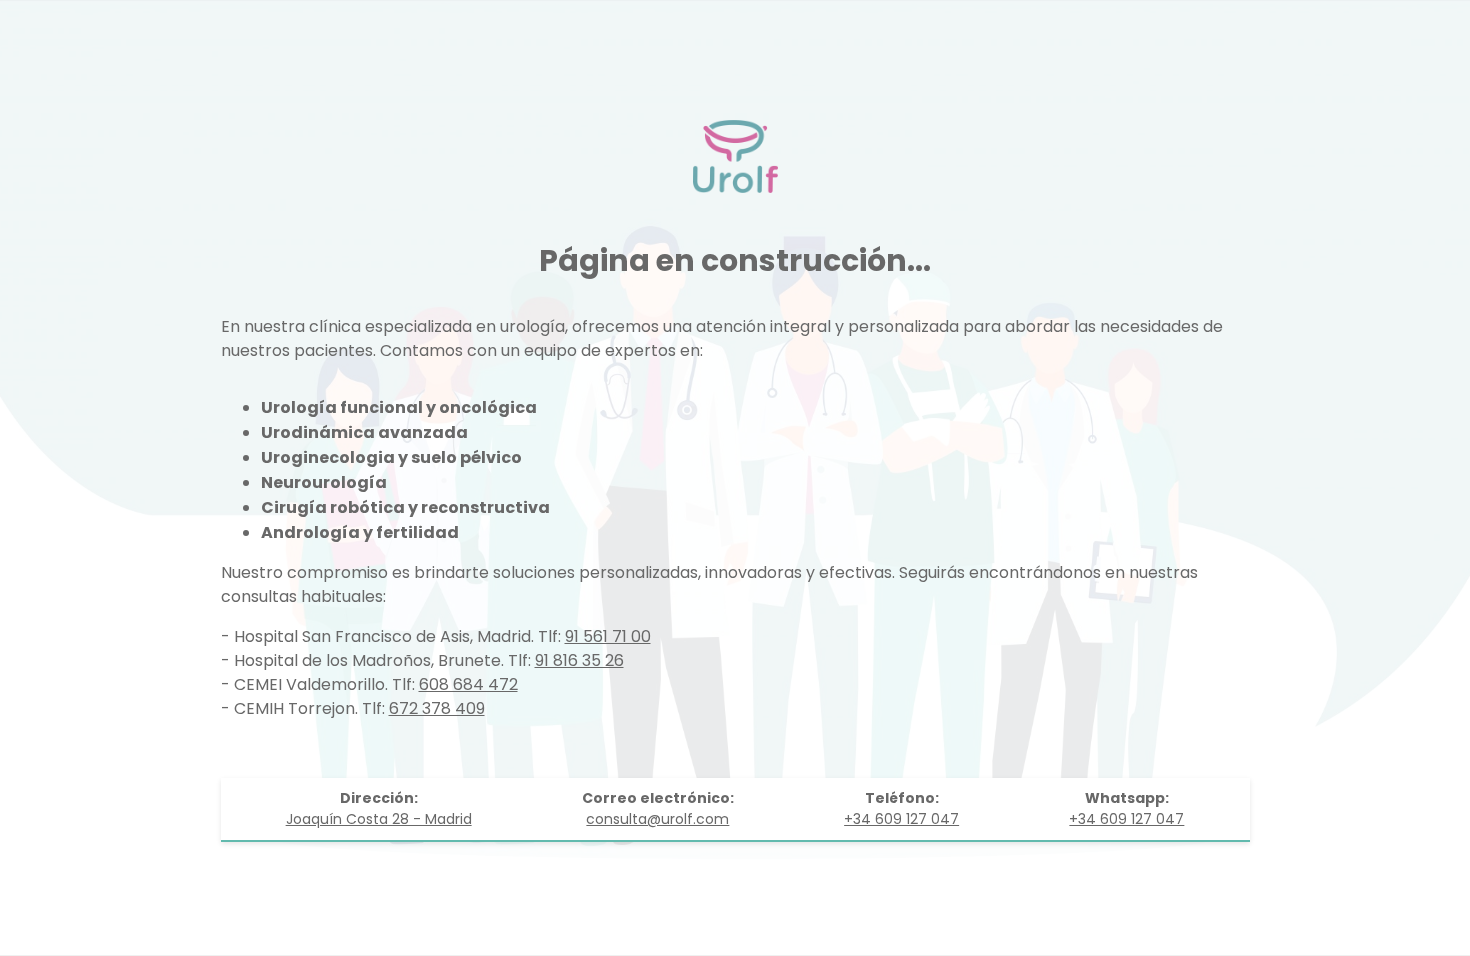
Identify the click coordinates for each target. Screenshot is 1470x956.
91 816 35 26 (579, 660)
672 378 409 (437, 708)
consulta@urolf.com (657, 819)
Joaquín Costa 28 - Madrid (379, 819)
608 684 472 (468, 684)
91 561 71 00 (608, 636)
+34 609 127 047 (901, 819)
